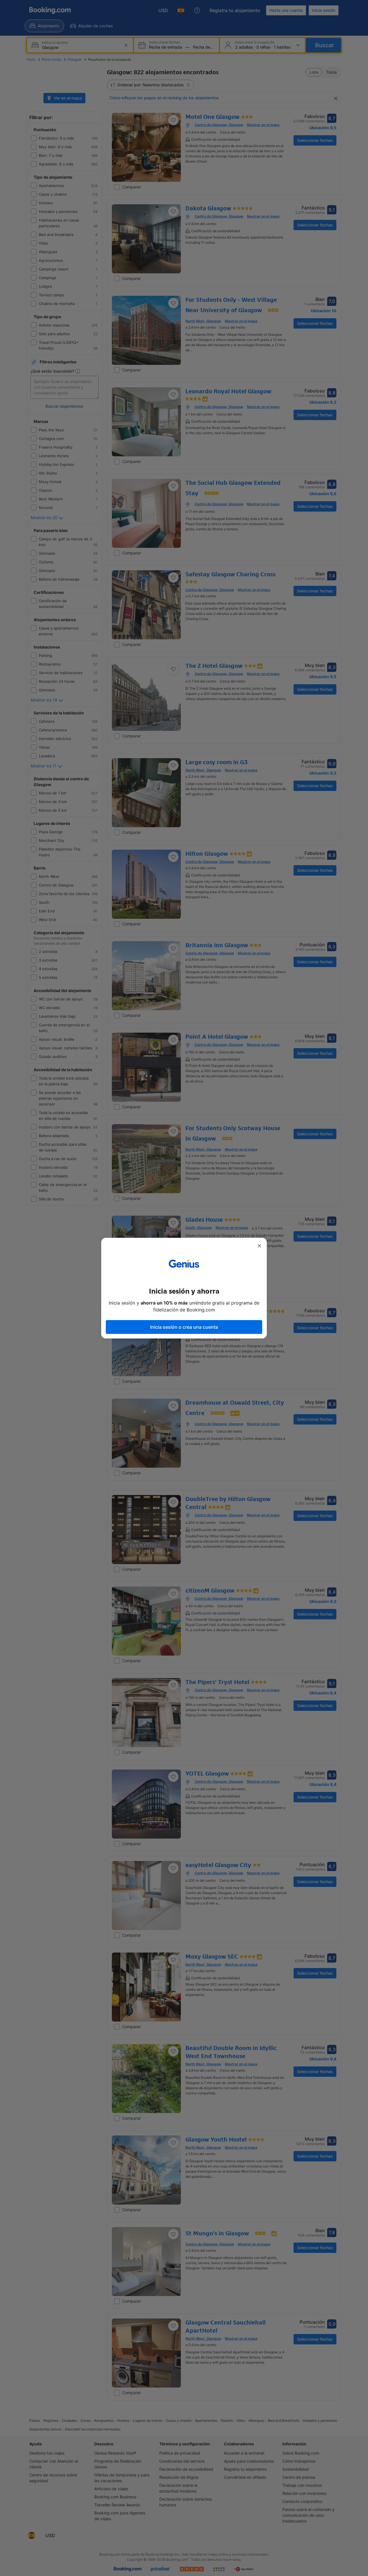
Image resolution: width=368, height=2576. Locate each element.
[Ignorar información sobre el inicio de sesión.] (259, 1246)
